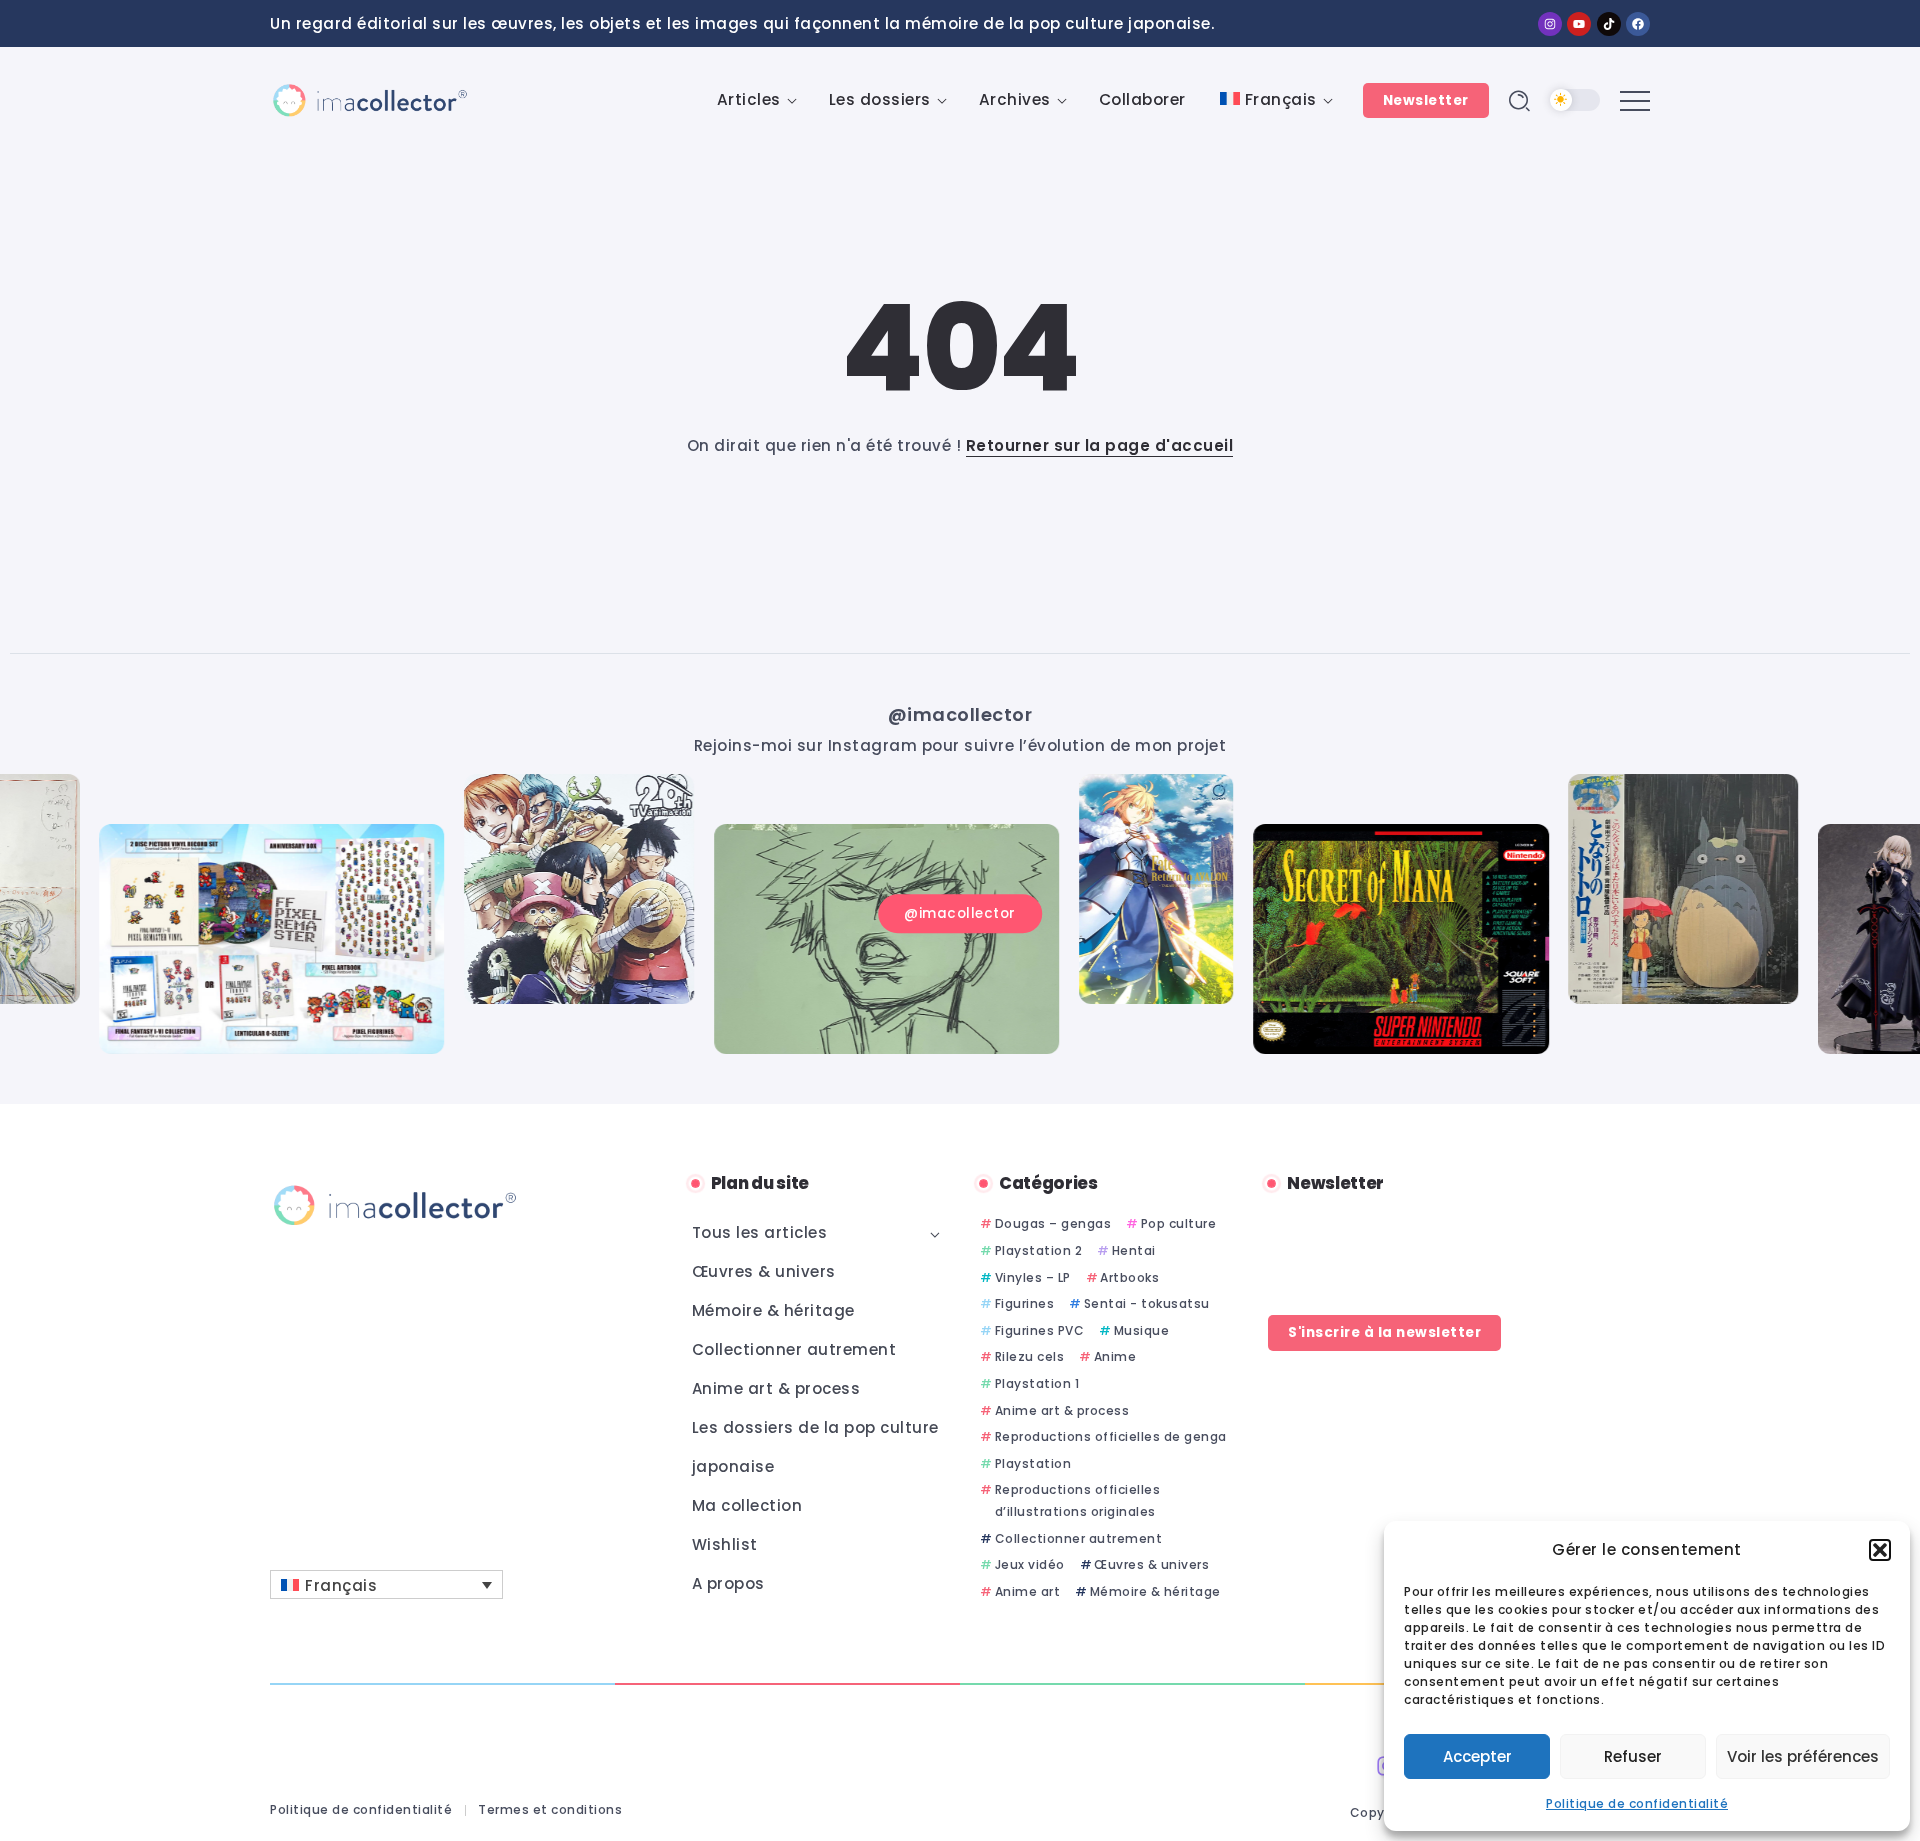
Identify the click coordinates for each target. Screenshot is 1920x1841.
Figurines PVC (1039, 1330)
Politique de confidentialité (1637, 1803)
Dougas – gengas (1053, 1223)
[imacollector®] (370, 99)
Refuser (1633, 1756)
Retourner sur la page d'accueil (1100, 445)
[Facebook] (1638, 24)
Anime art (1027, 1591)
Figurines (1024, 1303)
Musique (1141, 1330)
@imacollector (960, 714)
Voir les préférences (1803, 1756)
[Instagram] (1550, 24)
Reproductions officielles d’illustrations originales (1078, 1500)
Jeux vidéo (1030, 1564)
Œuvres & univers (1151, 1564)
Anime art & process (1062, 1410)
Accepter (1477, 1756)
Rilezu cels (1029, 1356)
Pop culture (1178, 1223)
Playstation (1033, 1463)
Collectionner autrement (1078, 1538)
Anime (1115, 1356)
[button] (1880, 1550)
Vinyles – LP (1033, 1277)
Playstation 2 (1038, 1250)
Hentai (1134, 1250)
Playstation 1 (1037, 1383)
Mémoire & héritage (1155, 1591)
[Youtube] (1579, 24)
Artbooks (1129, 1277)
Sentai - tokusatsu (1147, 1303)
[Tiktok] (1609, 24)
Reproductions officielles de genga (1111, 1436)
